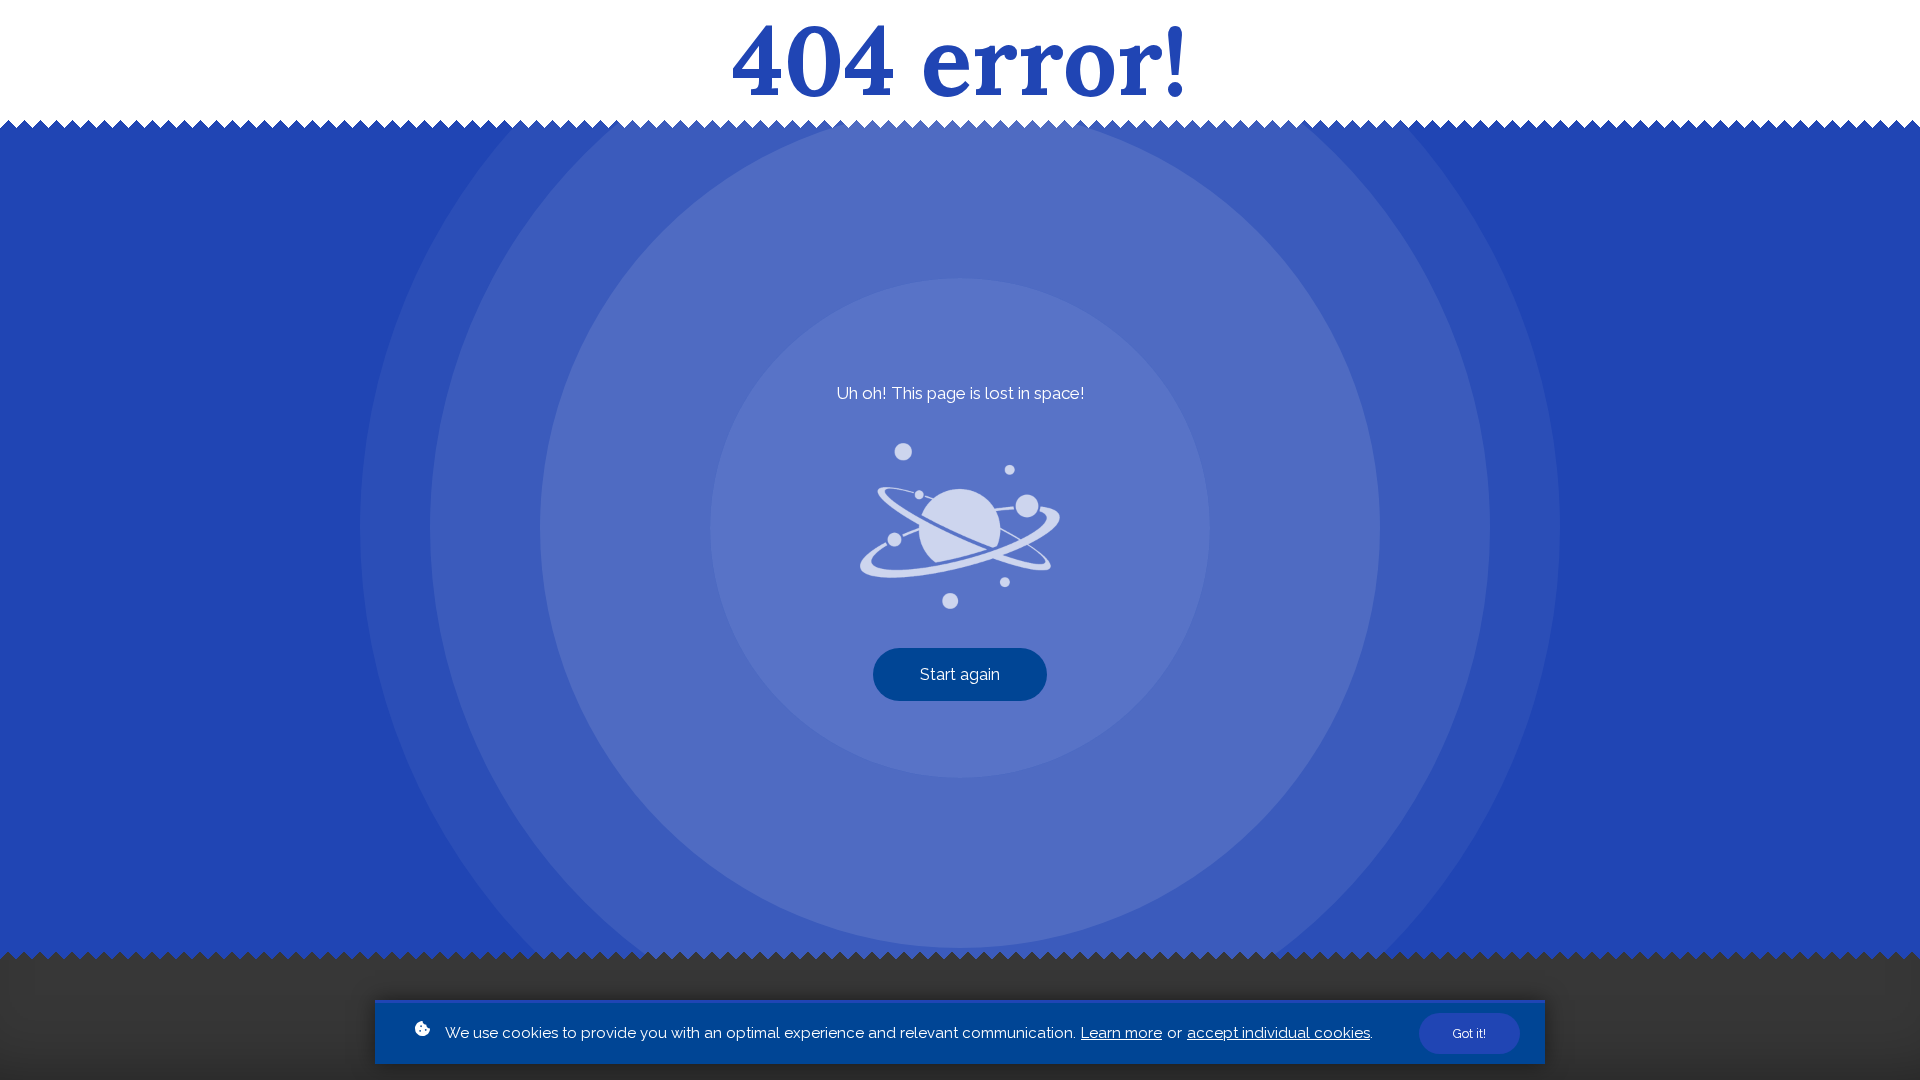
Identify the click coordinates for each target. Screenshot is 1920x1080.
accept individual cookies (1278, 1033)
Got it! (1469, 1033)
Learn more (1121, 1033)
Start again (960, 674)
